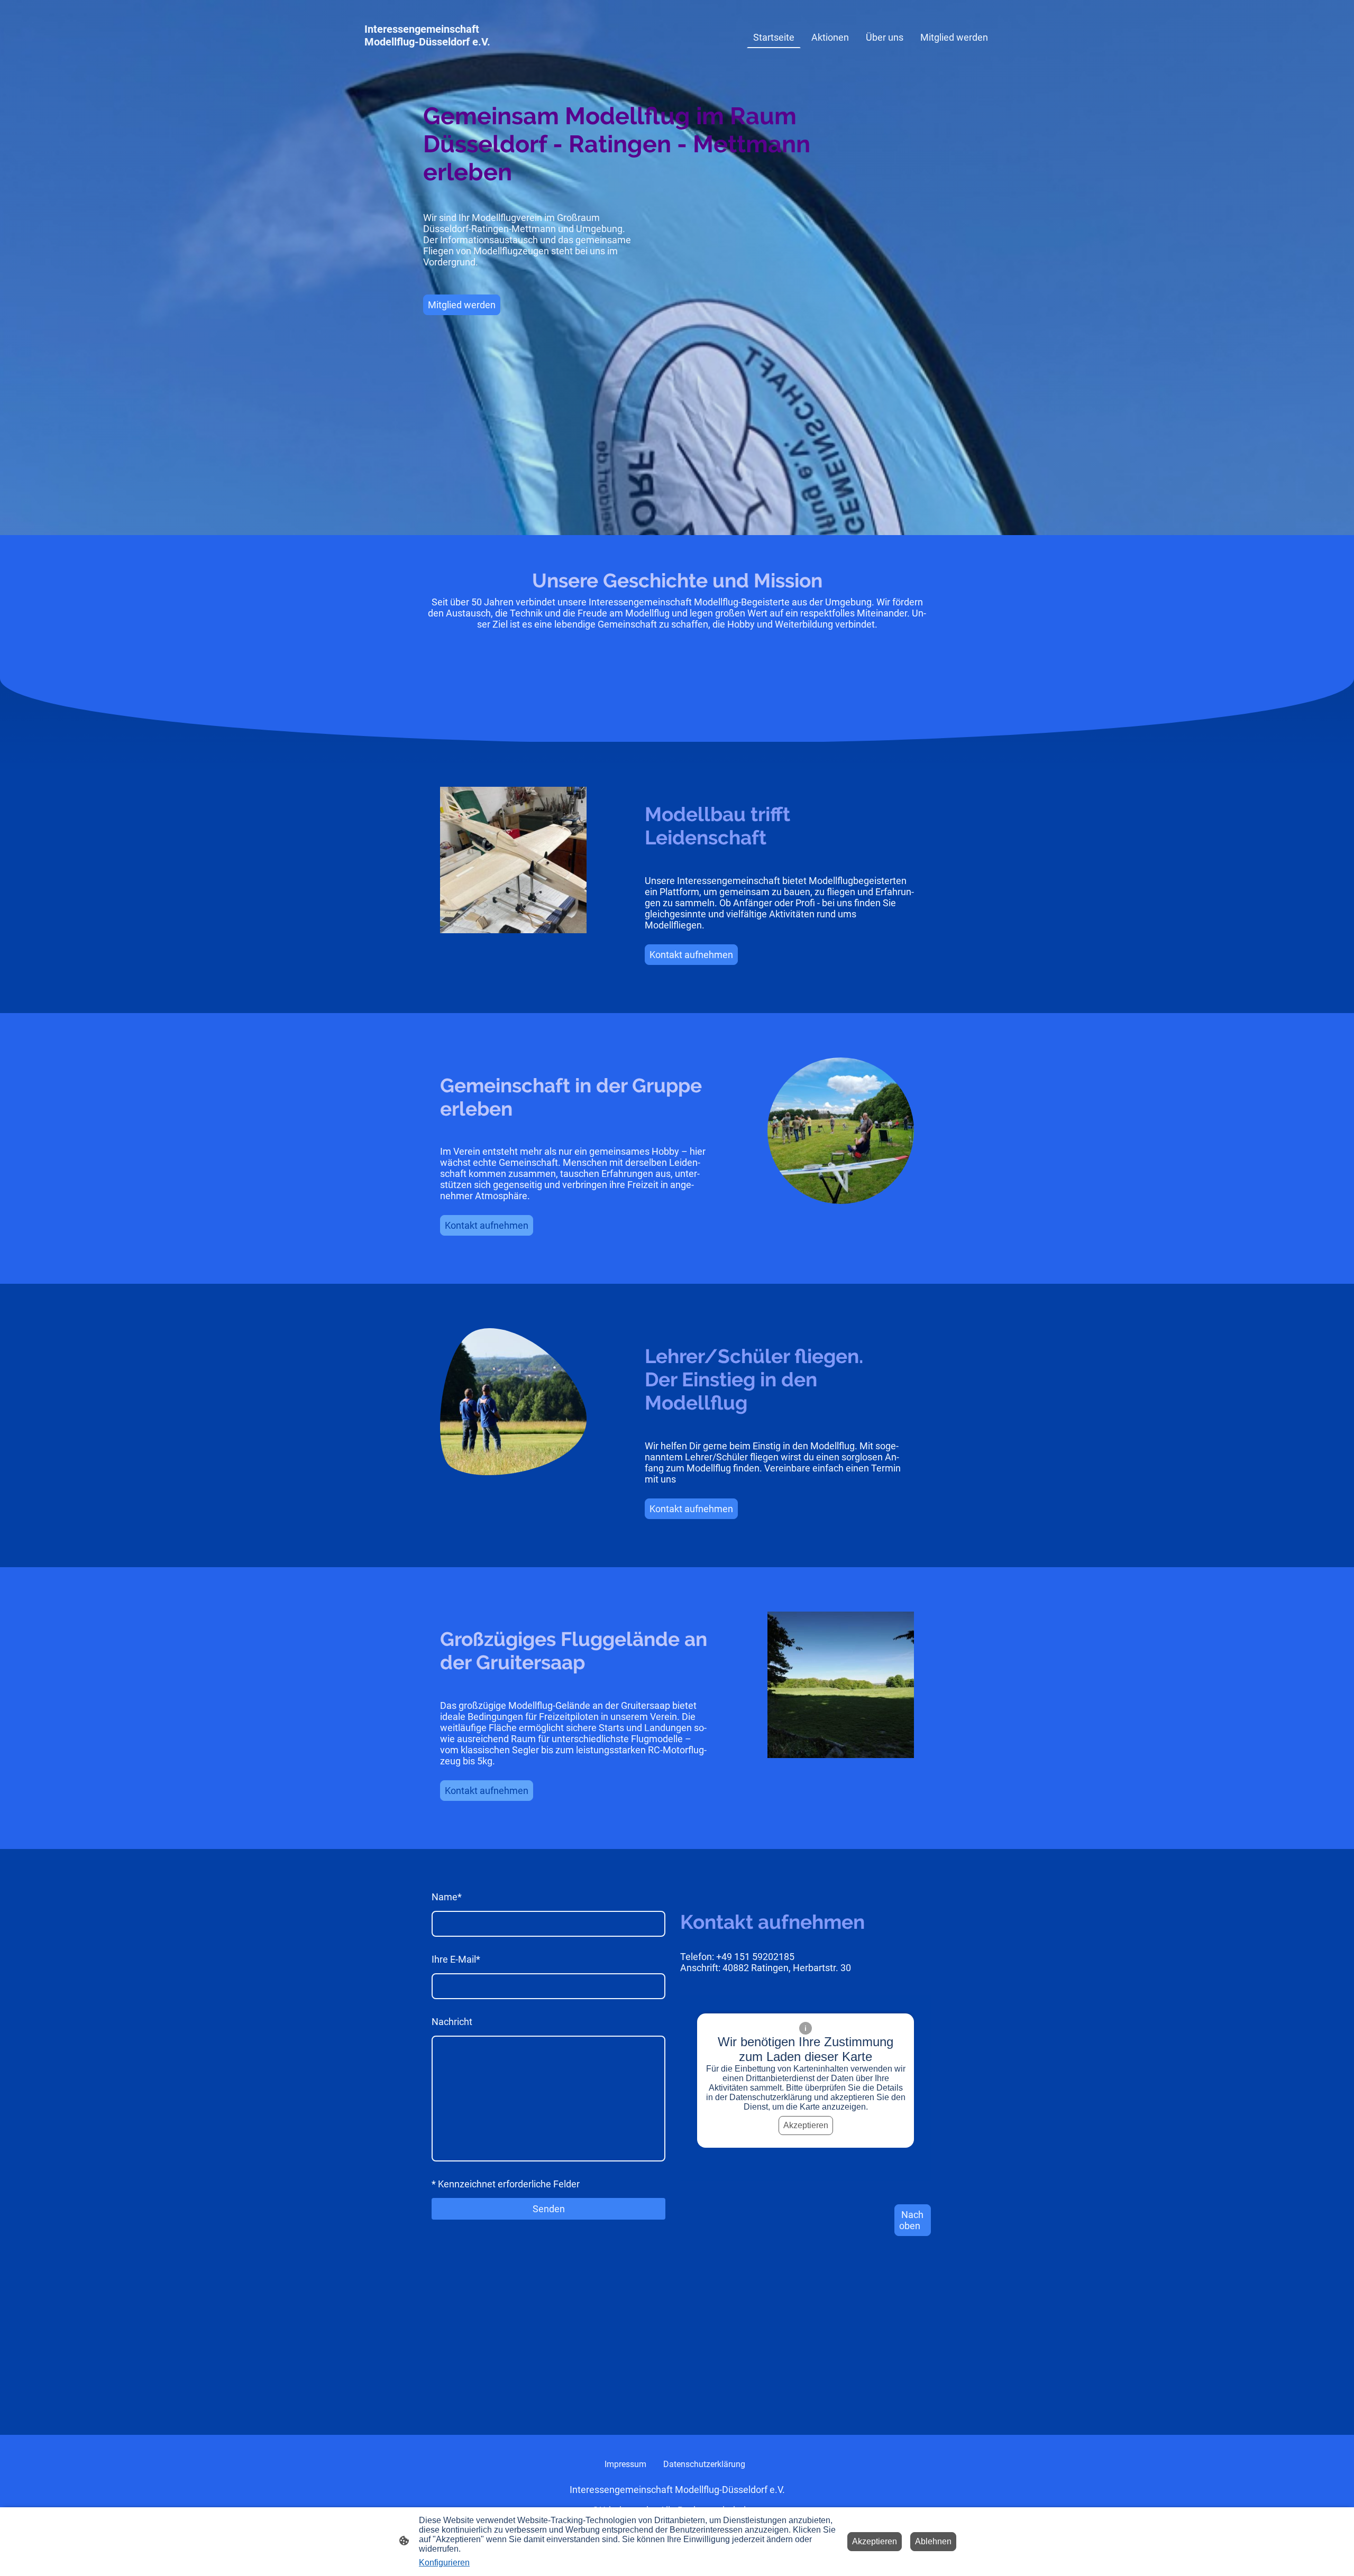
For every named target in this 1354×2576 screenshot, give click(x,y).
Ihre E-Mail (456, 1959)
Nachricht (452, 2022)
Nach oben (911, 2220)
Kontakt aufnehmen (691, 955)
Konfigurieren (444, 2563)
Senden (549, 2209)
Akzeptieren (806, 2125)
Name (447, 1897)
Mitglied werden (462, 305)
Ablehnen (933, 2541)
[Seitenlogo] (457, 59)
